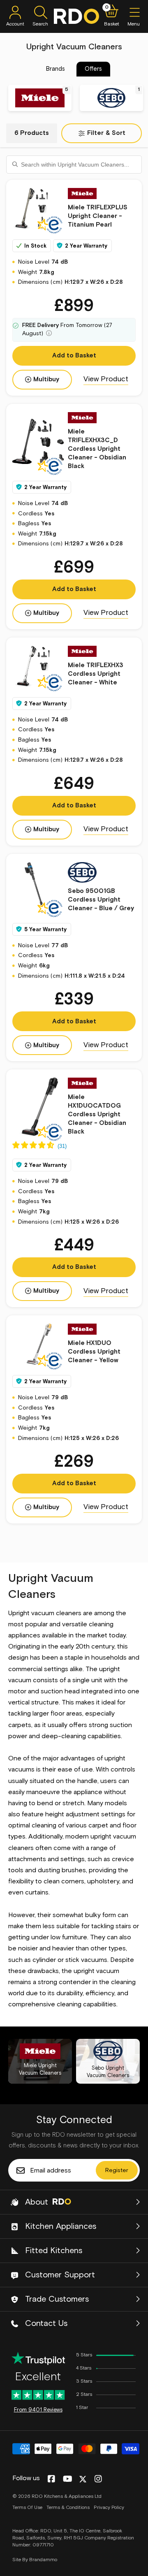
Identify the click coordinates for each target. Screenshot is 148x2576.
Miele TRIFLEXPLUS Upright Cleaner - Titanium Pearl (98, 216)
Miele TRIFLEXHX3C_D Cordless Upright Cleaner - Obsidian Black (97, 449)
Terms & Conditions (68, 2508)
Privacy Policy (109, 2508)
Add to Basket (74, 356)
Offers (93, 69)
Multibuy (46, 379)
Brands (55, 69)
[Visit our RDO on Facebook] (51, 2479)
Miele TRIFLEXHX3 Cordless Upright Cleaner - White (96, 674)
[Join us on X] (83, 2479)
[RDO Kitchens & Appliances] (76, 16)
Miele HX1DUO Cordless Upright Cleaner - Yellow (94, 1352)
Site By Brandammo (35, 2560)
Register (117, 2170)
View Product (106, 379)
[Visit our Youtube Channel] (68, 2479)
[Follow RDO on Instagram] (98, 2479)
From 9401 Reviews (38, 2410)
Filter (106, 133)
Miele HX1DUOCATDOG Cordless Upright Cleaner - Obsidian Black (97, 1114)
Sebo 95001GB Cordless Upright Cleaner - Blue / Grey (101, 900)
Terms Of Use (27, 2508)
